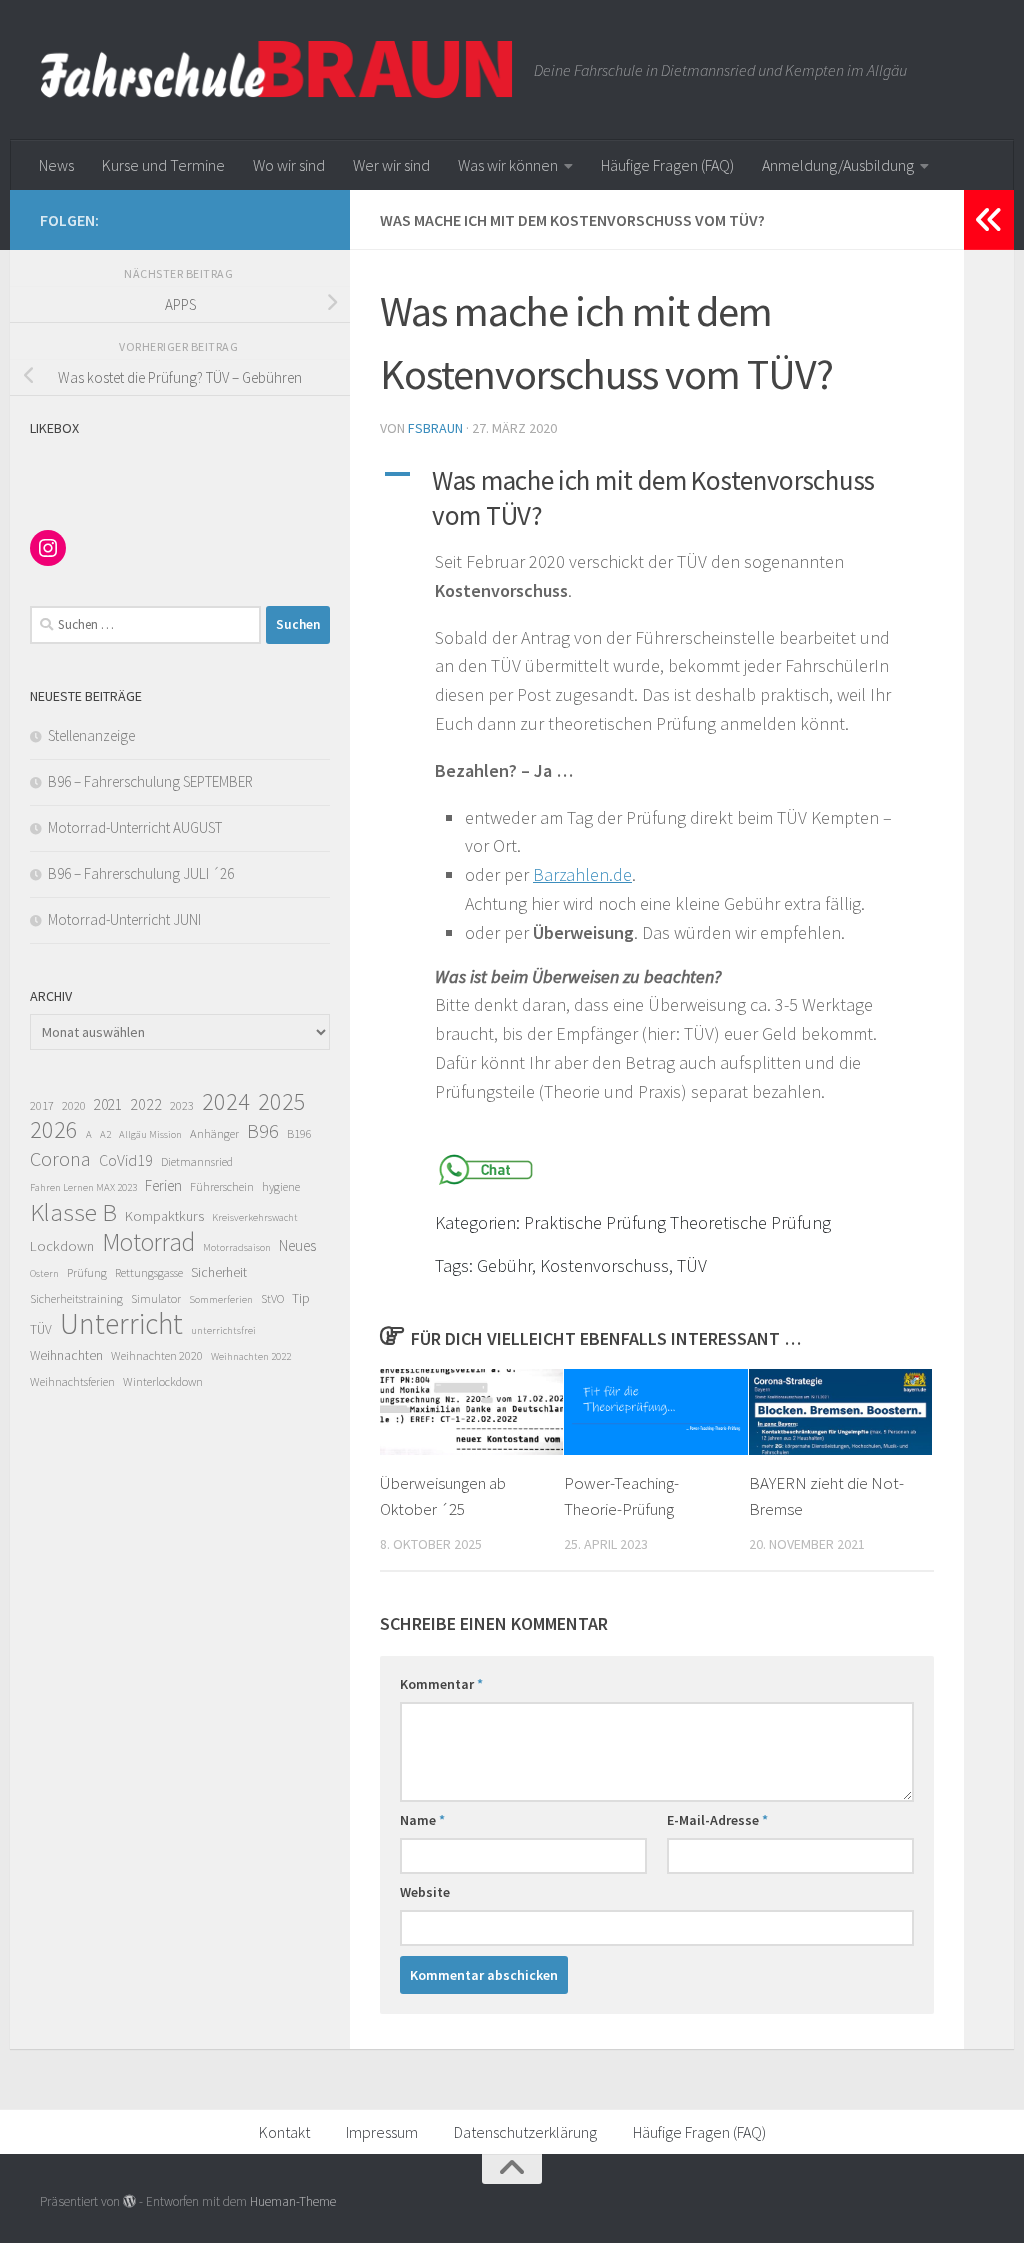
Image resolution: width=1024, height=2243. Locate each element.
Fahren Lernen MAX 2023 (83, 1187)
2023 (182, 1105)
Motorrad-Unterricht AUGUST (135, 827)
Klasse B (73, 1212)
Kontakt (284, 2132)
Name (422, 1820)
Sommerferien (221, 1299)
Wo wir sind (289, 165)
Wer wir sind (391, 165)
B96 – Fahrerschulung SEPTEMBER (150, 781)
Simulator (156, 1298)
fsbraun (435, 428)
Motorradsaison (237, 1247)
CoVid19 (126, 1160)
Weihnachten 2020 (157, 1355)
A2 (105, 1134)
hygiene (281, 1186)
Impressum (382, 2132)
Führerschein (222, 1186)
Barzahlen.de (582, 874)
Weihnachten (66, 1355)
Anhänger (214, 1133)
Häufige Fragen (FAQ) (667, 165)
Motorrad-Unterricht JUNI (124, 919)
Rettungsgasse (149, 1272)
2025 (282, 1102)
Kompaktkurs (164, 1216)
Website (425, 1892)
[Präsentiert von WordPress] (129, 2201)
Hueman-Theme (293, 2201)
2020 (74, 1105)
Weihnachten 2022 (251, 1356)
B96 (263, 1131)
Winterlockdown (163, 1381)
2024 (226, 1102)
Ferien (163, 1185)
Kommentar (441, 1684)
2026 (54, 1130)
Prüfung (87, 1272)
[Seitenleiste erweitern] (989, 220)
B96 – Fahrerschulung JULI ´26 (141, 873)
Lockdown (62, 1246)
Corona (60, 1159)
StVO (272, 1298)
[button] (657, 498)
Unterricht (121, 1324)
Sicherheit (219, 1272)
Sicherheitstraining (76, 1298)
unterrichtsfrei (223, 1330)
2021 (108, 1104)
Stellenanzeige (91, 735)
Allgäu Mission (150, 1134)
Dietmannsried (197, 1161)
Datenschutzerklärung (525, 2132)
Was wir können (508, 165)
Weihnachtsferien (72, 1381)
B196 (299, 1133)
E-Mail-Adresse (717, 1820)
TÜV (41, 1329)
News (56, 165)
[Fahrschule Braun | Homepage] (277, 70)
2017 (42, 1105)
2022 (146, 1104)
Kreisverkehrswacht (255, 1217)
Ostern (44, 1273)
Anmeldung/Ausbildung (838, 165)
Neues (297, 1245)
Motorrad (148, 1242)
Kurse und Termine (163, 165)
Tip (301, 1298)
